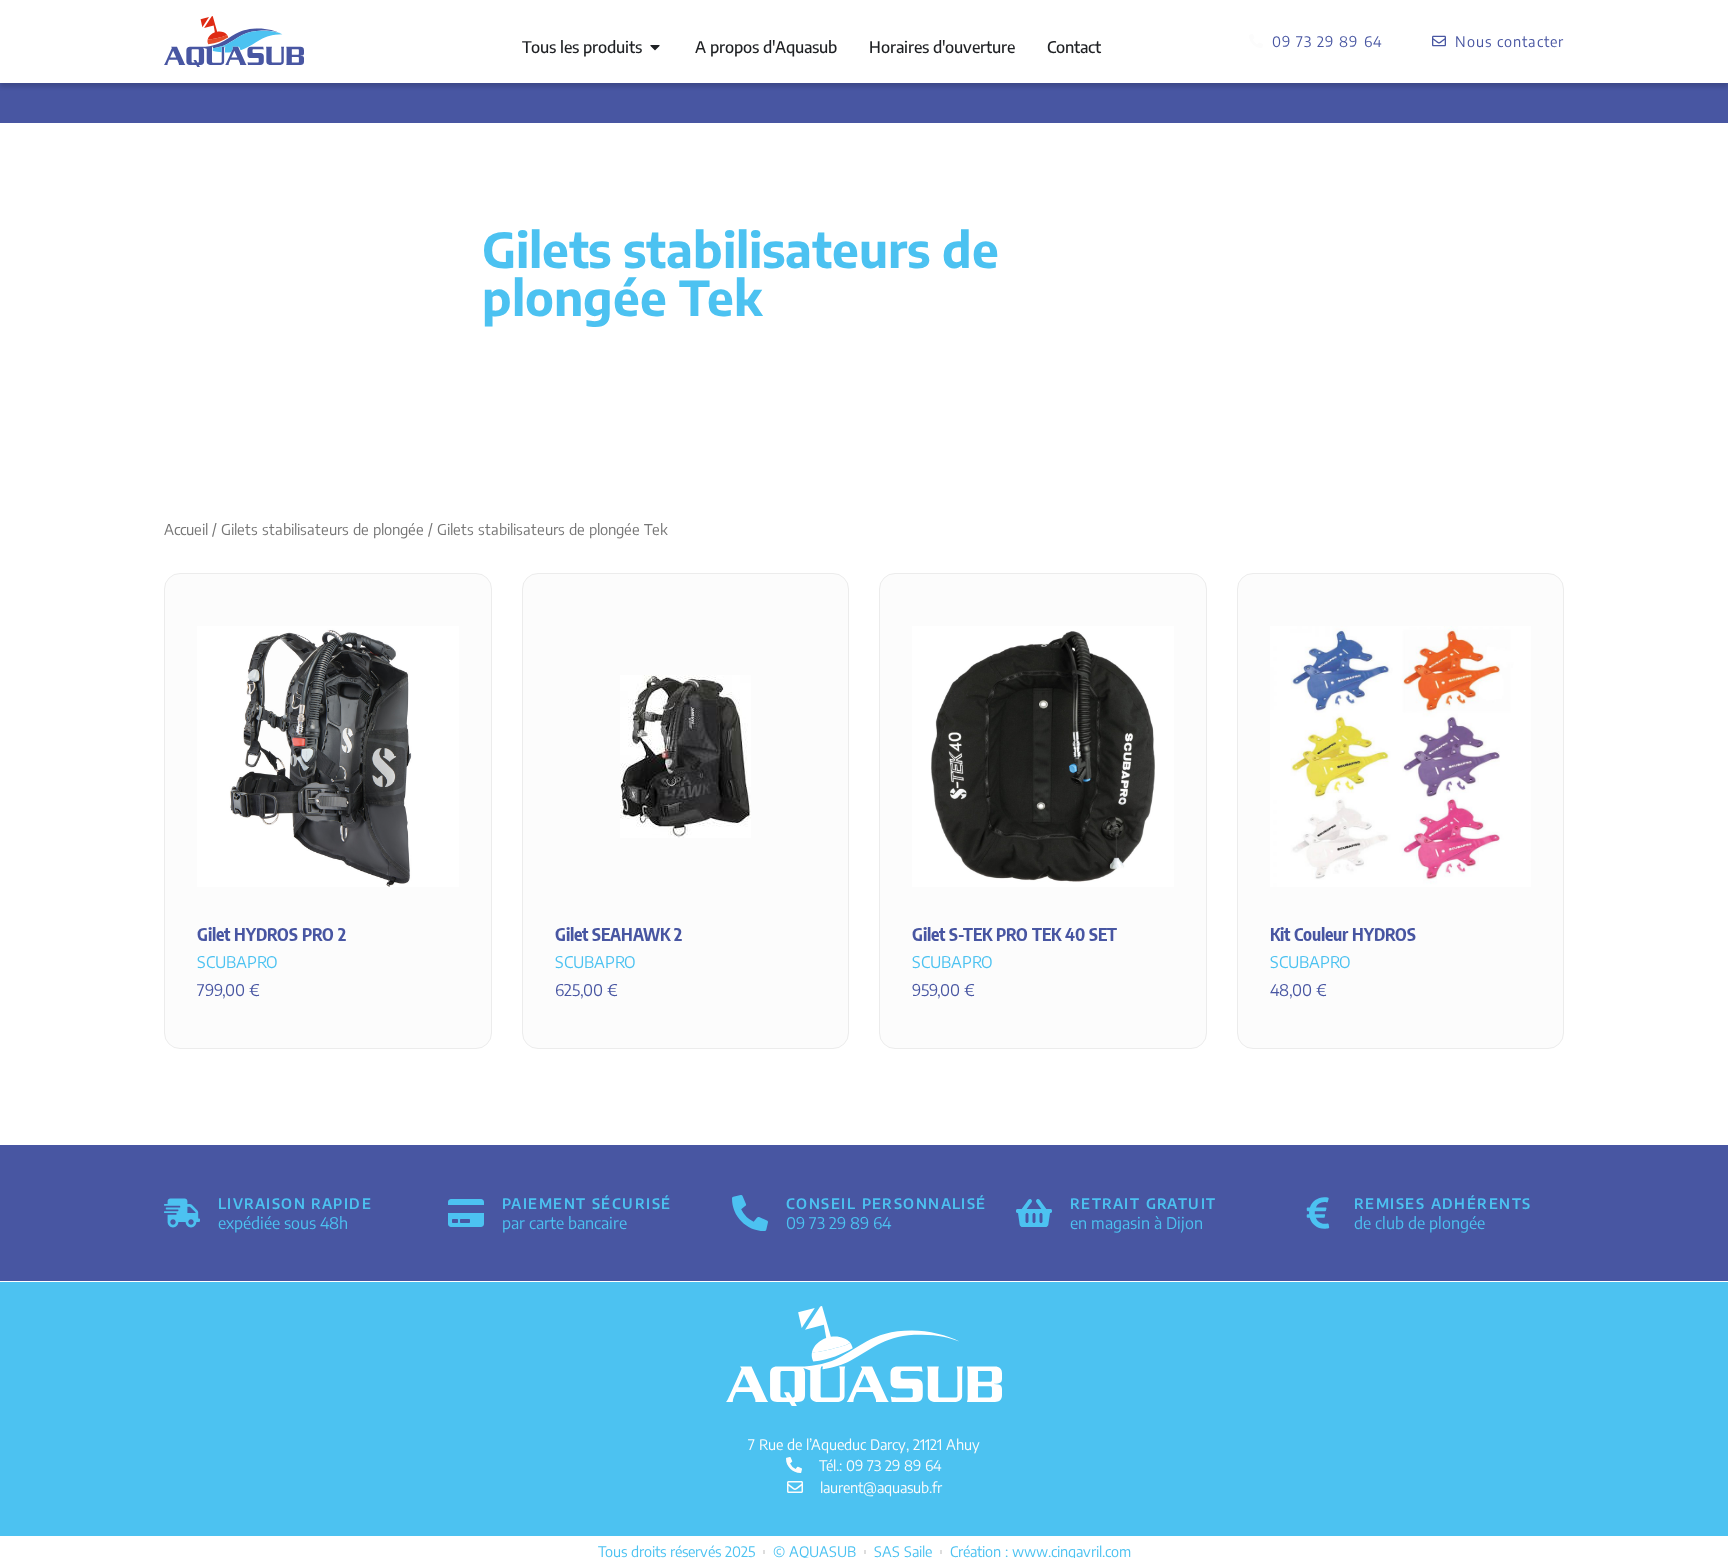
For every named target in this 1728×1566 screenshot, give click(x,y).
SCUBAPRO (237, 962)
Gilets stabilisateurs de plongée (322, 529)
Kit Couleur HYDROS (1343, 934)
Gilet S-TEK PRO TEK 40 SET (1014, 934)
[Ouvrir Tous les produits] (655, 47)
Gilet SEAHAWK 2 (618, 934)
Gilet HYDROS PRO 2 (271, 934)
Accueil (186, 529)
